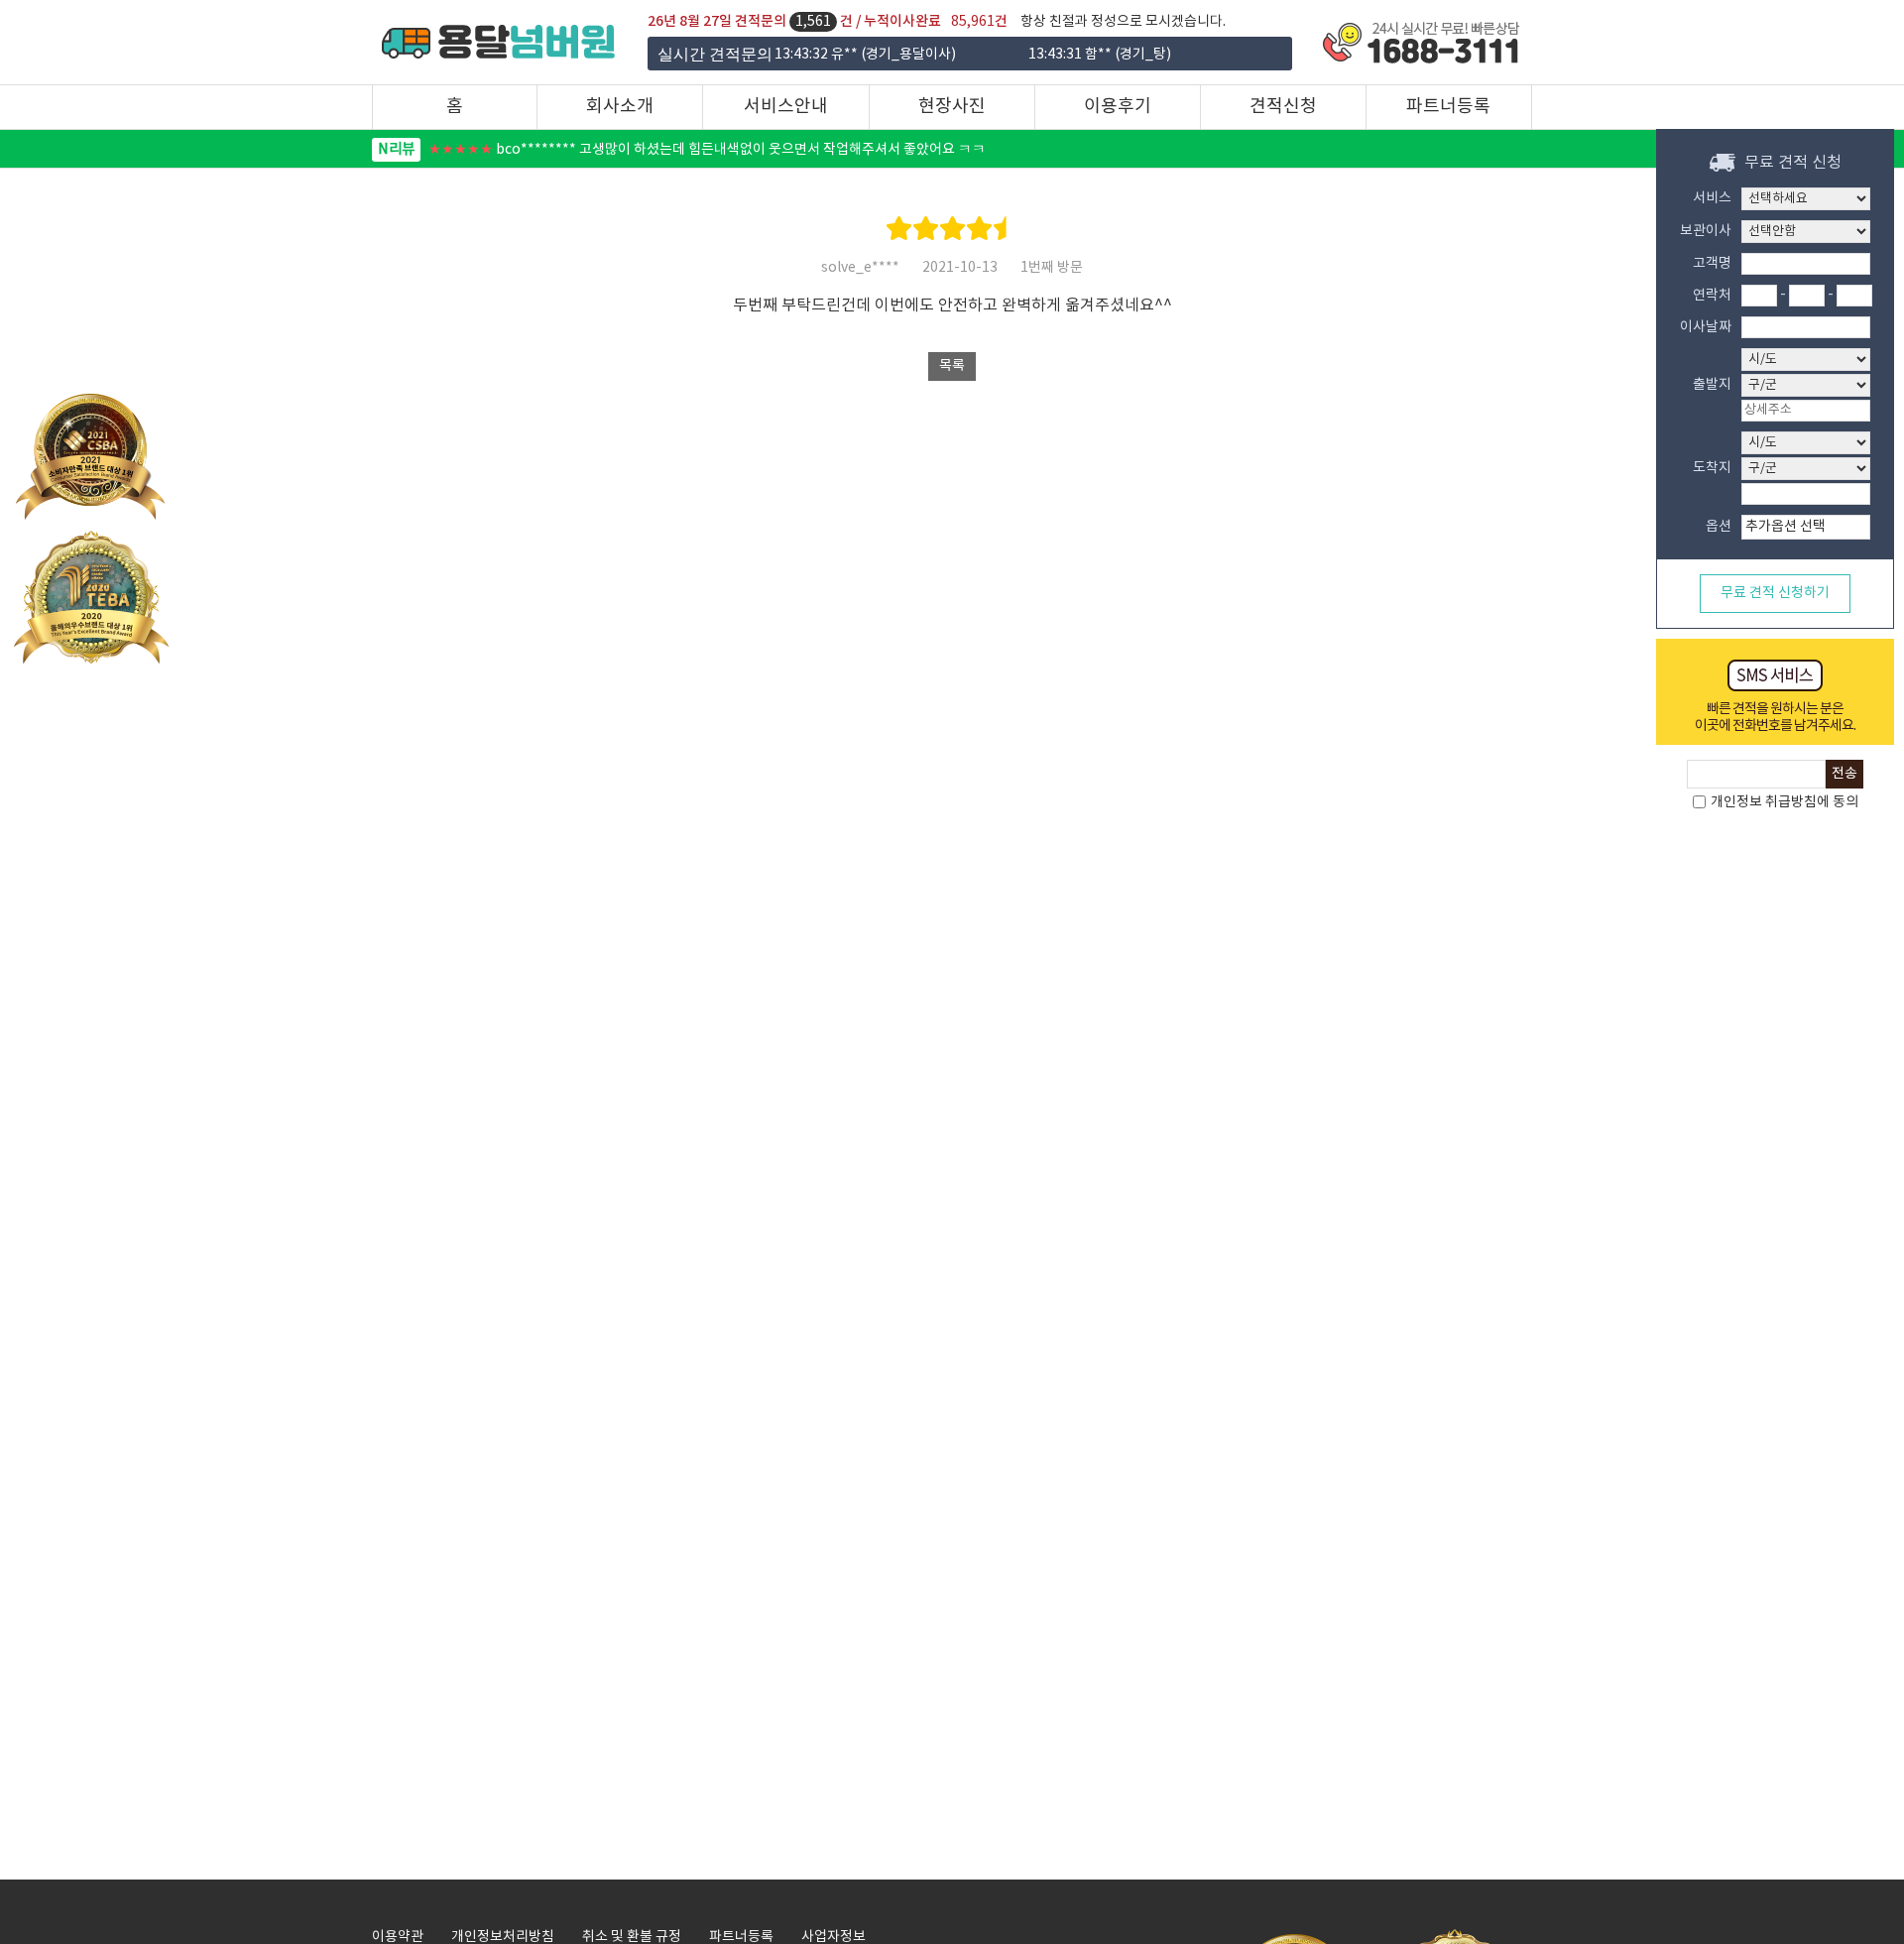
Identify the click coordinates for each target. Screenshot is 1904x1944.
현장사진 (952, 107)
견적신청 (1283, 107)
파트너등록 (1448, 107)
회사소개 (620, 107)
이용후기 (1118, 107)
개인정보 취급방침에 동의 (1783, 802)
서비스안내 (786, 107)
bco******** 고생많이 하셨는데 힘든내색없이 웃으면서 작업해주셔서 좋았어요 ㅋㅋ (682, 150)
